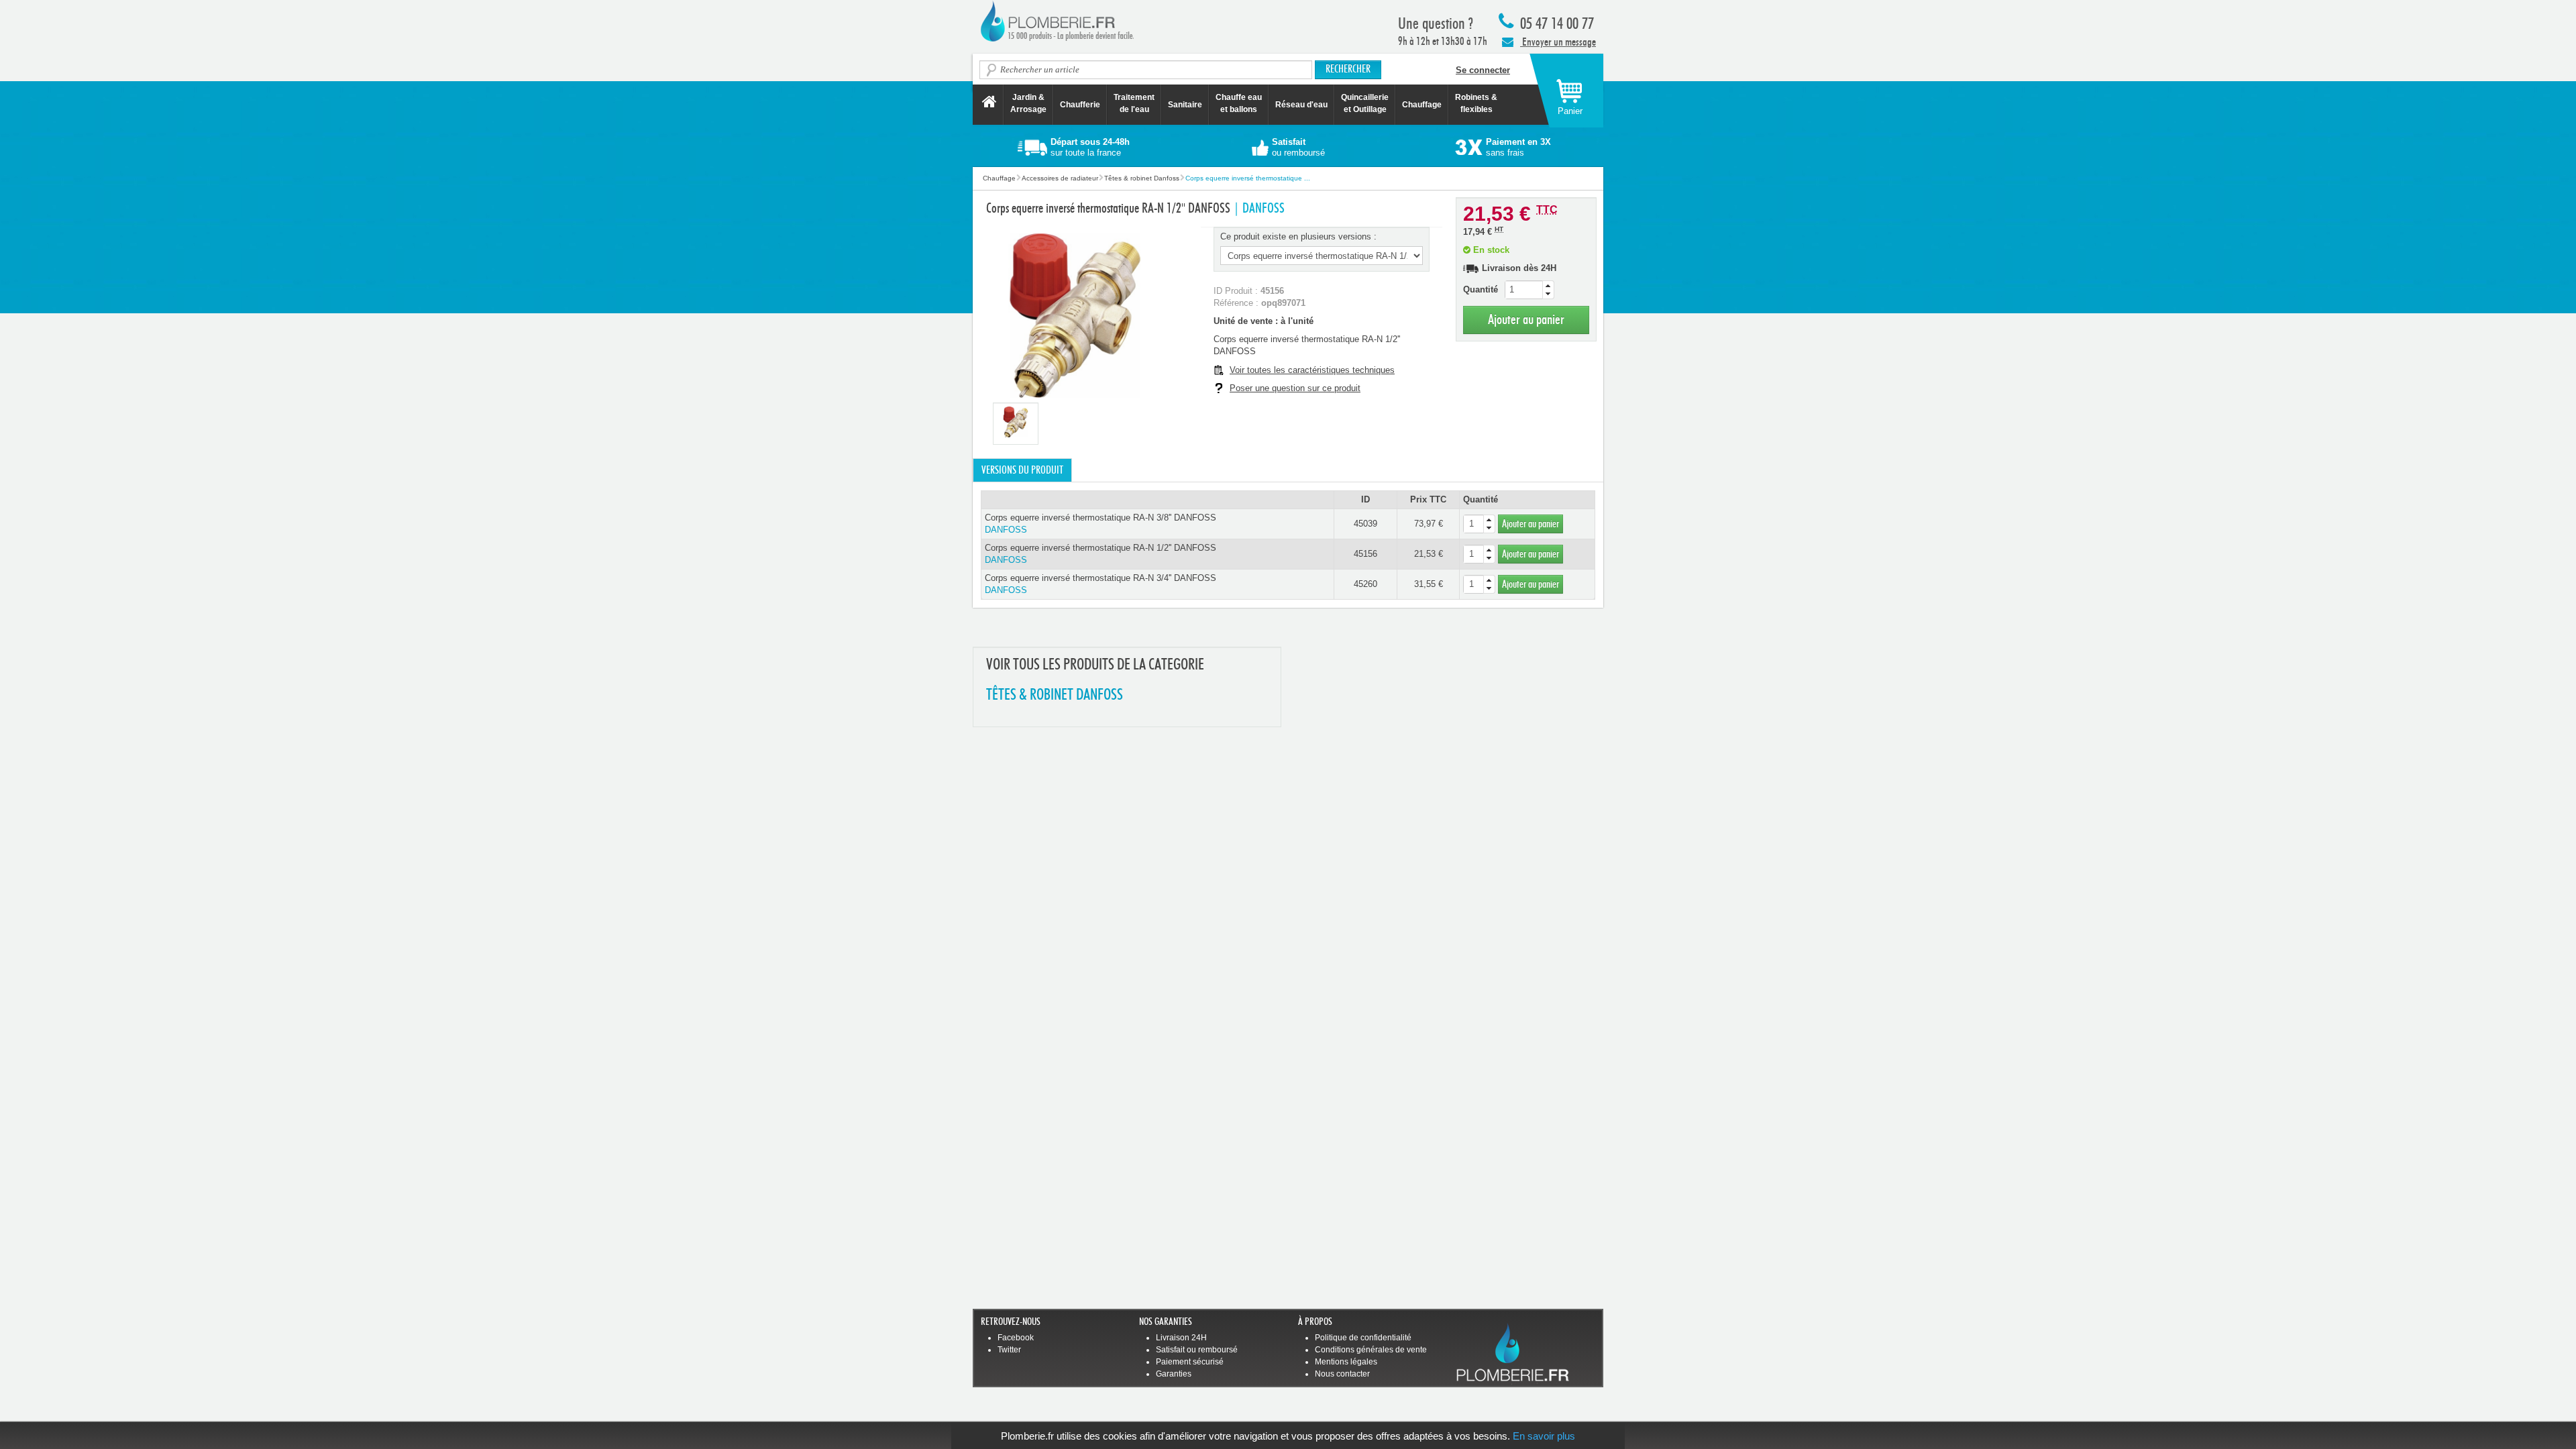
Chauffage (1422, 105)
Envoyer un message (1558, 42)
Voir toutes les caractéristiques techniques (1312, 370)
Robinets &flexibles (1476, 103)
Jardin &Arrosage (1028, 103)
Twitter (1009, 1350)
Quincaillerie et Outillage (1365, 103)
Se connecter (1483, 70)
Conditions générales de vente (1371, 1350)
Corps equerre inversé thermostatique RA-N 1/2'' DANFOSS (1101, 554)
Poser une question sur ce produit (1295, 388)
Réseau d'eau (1301, 105)
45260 (1365, 584)
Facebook (1016, 1338)
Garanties (1174, 1374)
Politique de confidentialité (1363, 1338)
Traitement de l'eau (1134, 103)
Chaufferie (1080, 105)
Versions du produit (1022, 470)
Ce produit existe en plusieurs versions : (1298, 236)
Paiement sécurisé (1190, 1362)
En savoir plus (1544, 1436)
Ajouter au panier (1526, 320)
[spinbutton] (1529, 290)
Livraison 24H (1181, 1338)
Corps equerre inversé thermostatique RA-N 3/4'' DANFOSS (1101, 584)
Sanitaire (1185, 105)
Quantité (1481, 289)
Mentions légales (1346, 1362)
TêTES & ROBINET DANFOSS (1055, 695)
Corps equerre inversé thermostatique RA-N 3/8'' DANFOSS (1101, 524)
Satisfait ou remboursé (1197, 1350)
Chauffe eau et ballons (1239, 103)
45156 (1365, 554)
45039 (1365, 524)
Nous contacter (1342, 1374)
